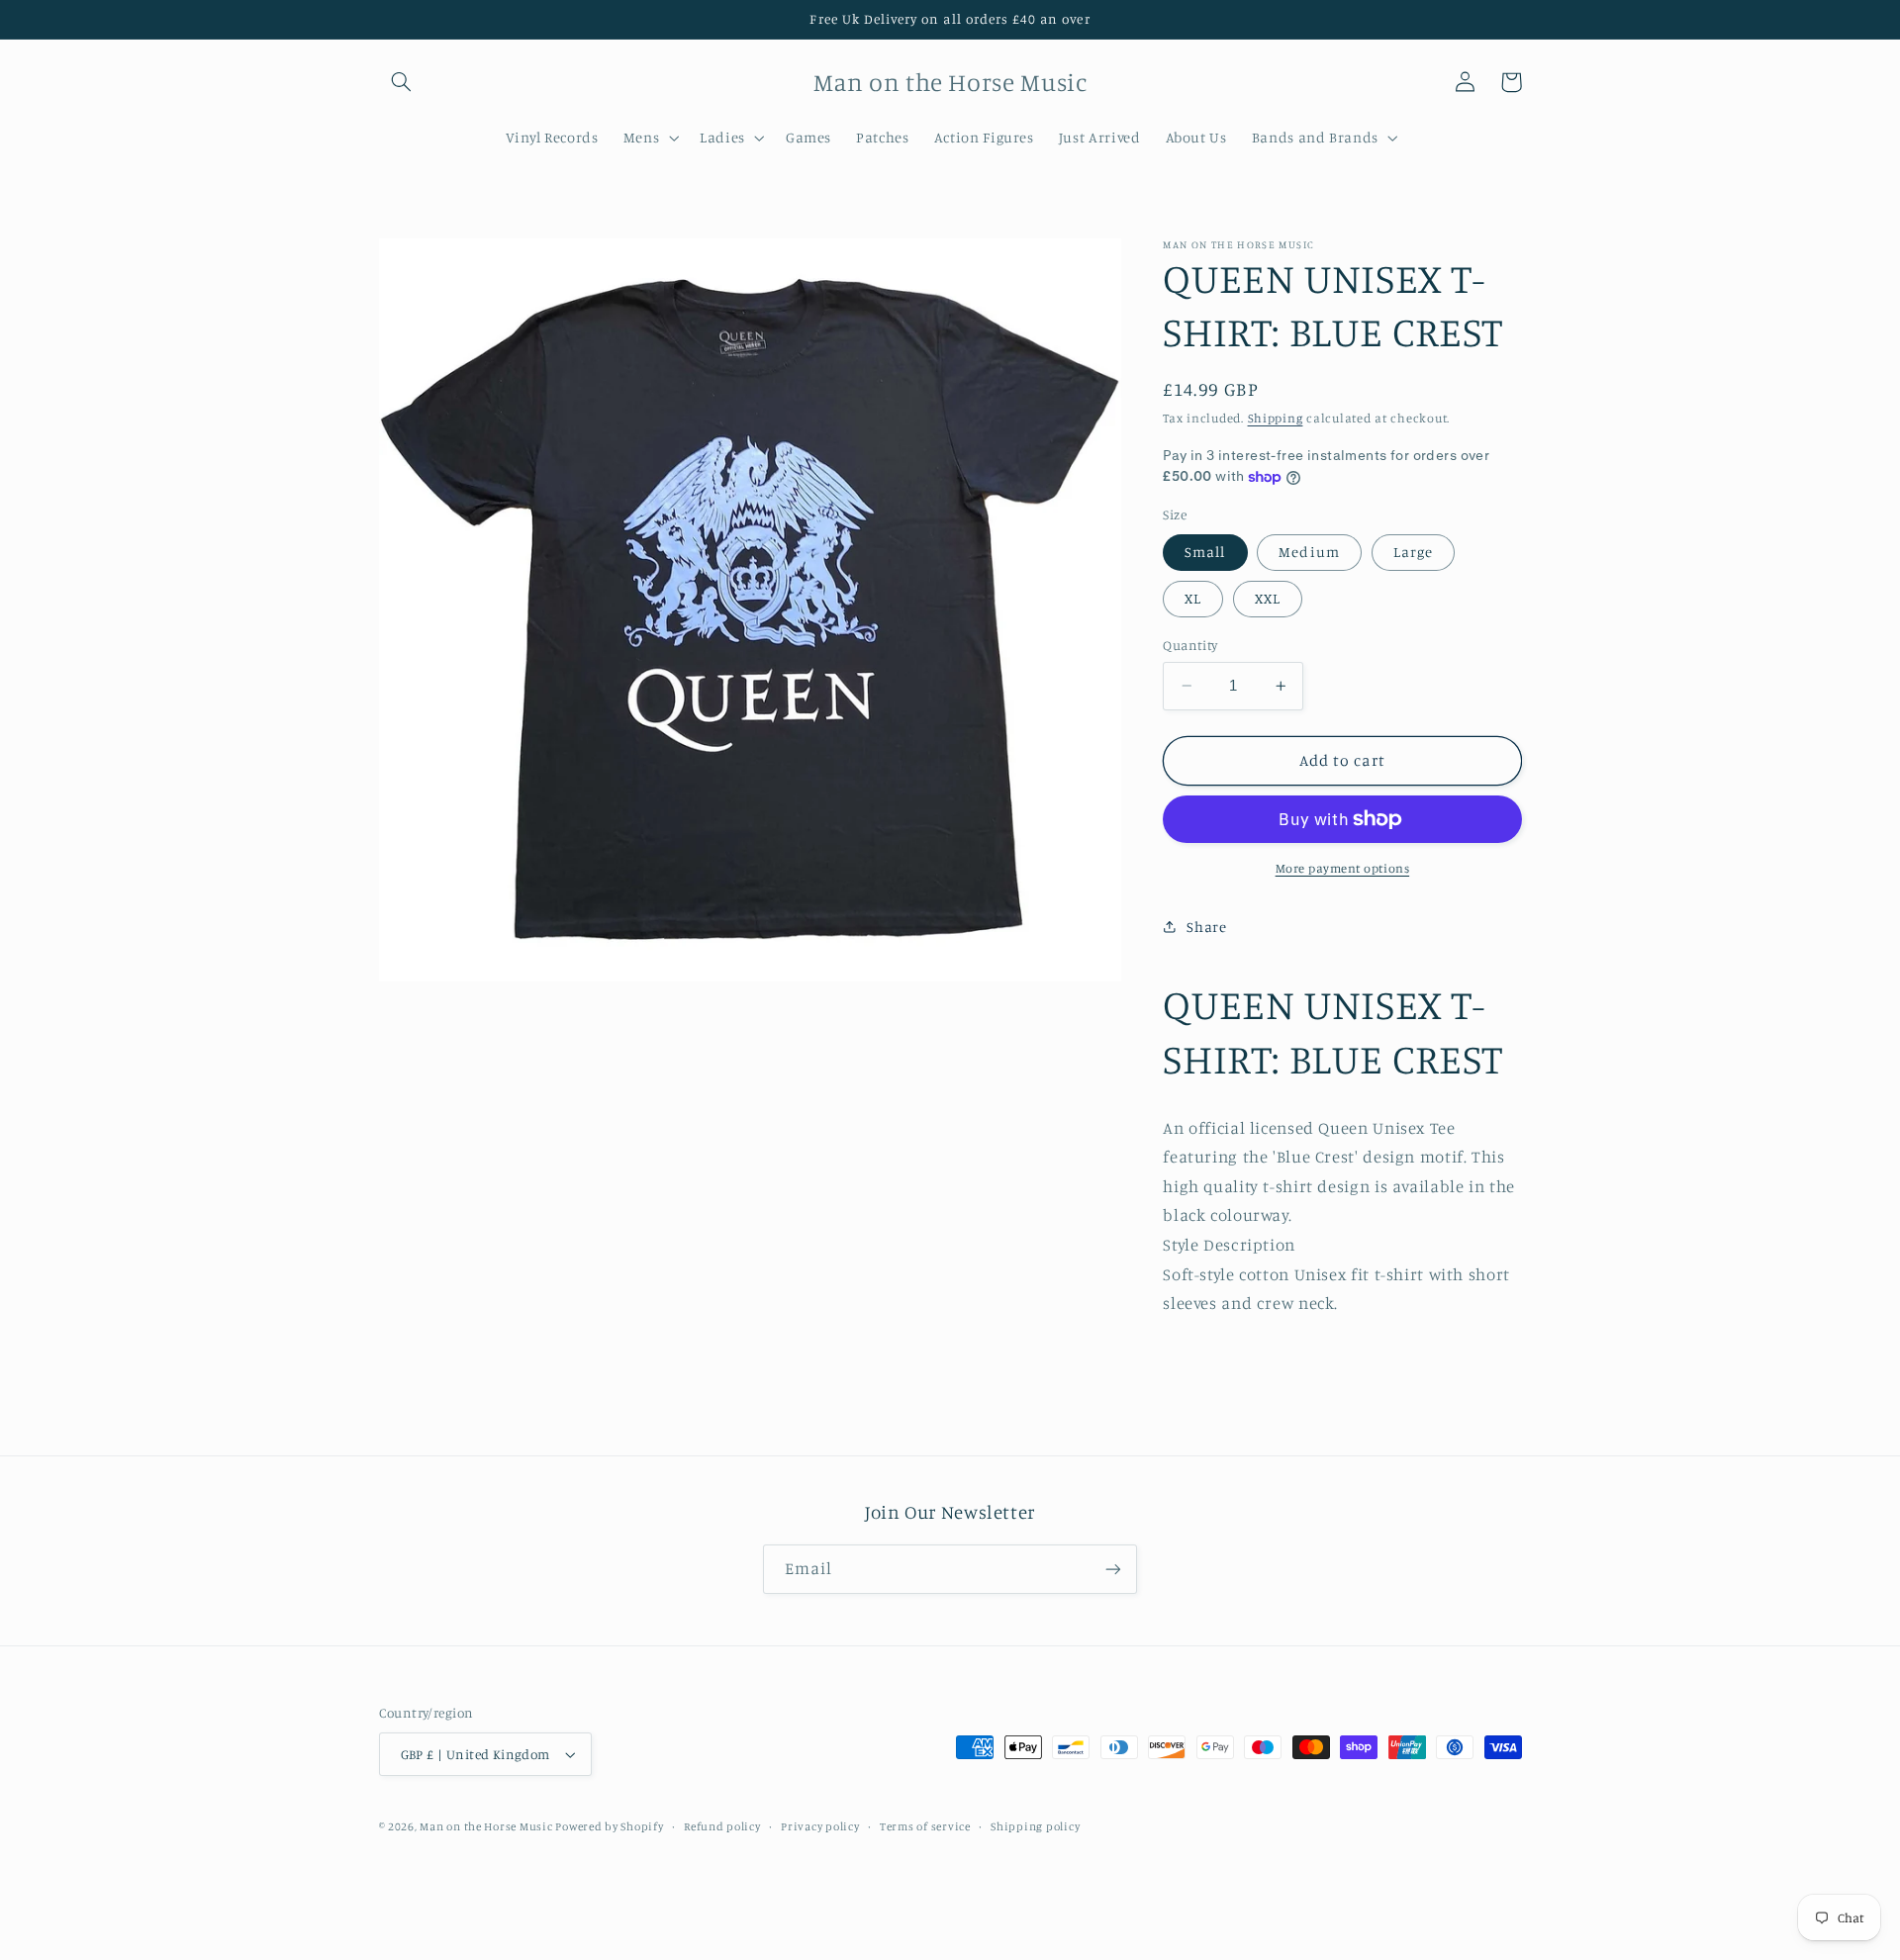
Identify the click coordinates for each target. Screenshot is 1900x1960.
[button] (402, 82)
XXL (1268, 598)
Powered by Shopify (609, 1826)
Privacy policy (820, 1826)
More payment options (1343, 868)
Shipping (1276, 418)
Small (1205, 552)
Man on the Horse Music (487, 1826)
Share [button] (1206, 927)
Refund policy (722, 1826)
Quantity (1190, 645)
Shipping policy (1035, 1826)
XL (1193, 598)
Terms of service (925, 1826)
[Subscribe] (1113, 1569)
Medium (1309, 552)
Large (1413, 552)
